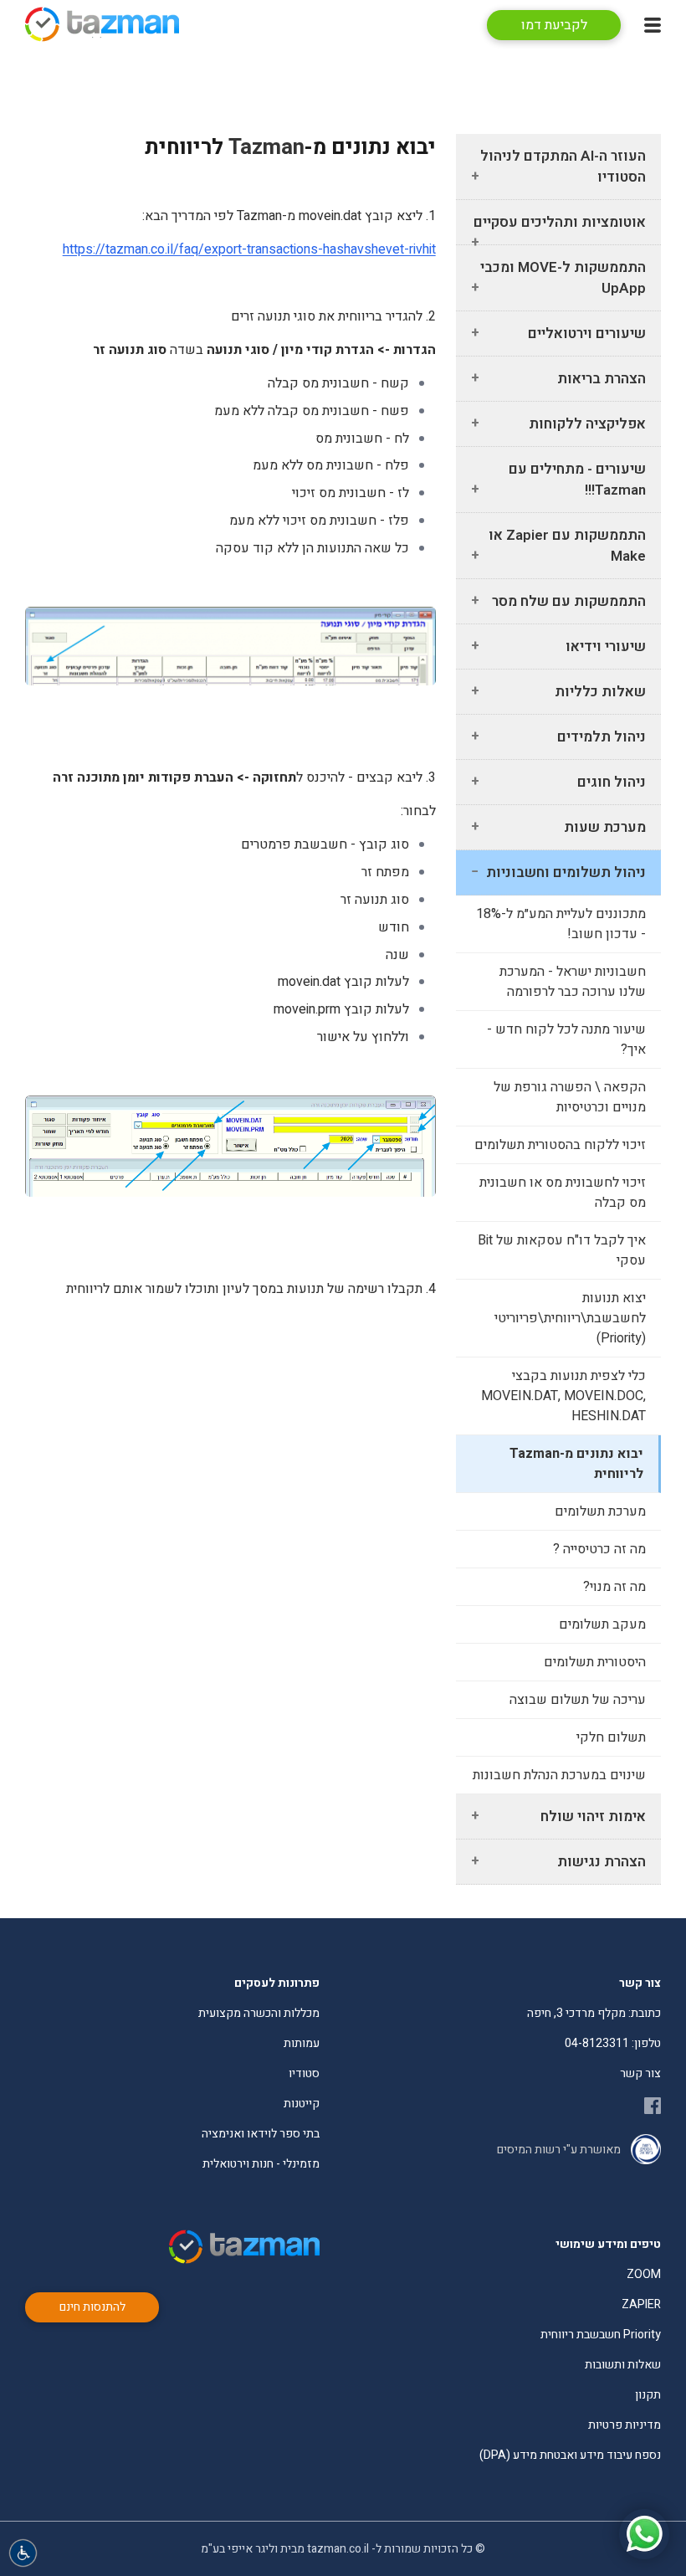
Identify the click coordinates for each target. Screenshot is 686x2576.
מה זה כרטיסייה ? (599, 1549)
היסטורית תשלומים (595, 1662)
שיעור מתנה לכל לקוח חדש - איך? (566, 1039)
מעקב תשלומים (602, 1624)
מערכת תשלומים (600, 1511)
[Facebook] (653, 2106)
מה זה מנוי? (614, 1587)
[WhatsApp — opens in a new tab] (644, 2534)
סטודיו (304, 2073)
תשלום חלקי (611, 1737)
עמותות (302, 2043)
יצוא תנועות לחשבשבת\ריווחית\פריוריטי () (570, 1318)
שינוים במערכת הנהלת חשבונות (559, 1775)
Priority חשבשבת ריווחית (601, 2335)
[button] (23, 2553)
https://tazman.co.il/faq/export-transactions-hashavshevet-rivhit (249, 249)
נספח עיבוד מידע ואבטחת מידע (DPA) (570, 2455)
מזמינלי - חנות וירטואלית (261, 2164)
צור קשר (640, 2073)
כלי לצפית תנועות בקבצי (563, 1396)
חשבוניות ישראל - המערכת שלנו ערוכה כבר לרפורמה (573, 982)
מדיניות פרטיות (625, 2425)
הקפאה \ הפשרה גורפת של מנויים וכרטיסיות (570, 1097)
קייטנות (302, 2104)
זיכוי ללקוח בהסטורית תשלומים (560, 1145)
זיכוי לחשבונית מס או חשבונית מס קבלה (563, 1193)
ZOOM (644, 2274)
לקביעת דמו (554, 25)
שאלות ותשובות (623, 2365)
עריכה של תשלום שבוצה (578, 1700)
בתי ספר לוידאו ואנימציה (261, 2134)
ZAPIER (641, 2304)
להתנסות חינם (92, 2307)
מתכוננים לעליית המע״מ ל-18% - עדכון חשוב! (561, 924)
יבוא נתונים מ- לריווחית (576, 1464)
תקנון (648, 2395)
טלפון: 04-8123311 (613, 2043)
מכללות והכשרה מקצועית (259, 2013)
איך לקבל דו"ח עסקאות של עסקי (562, 1250)
